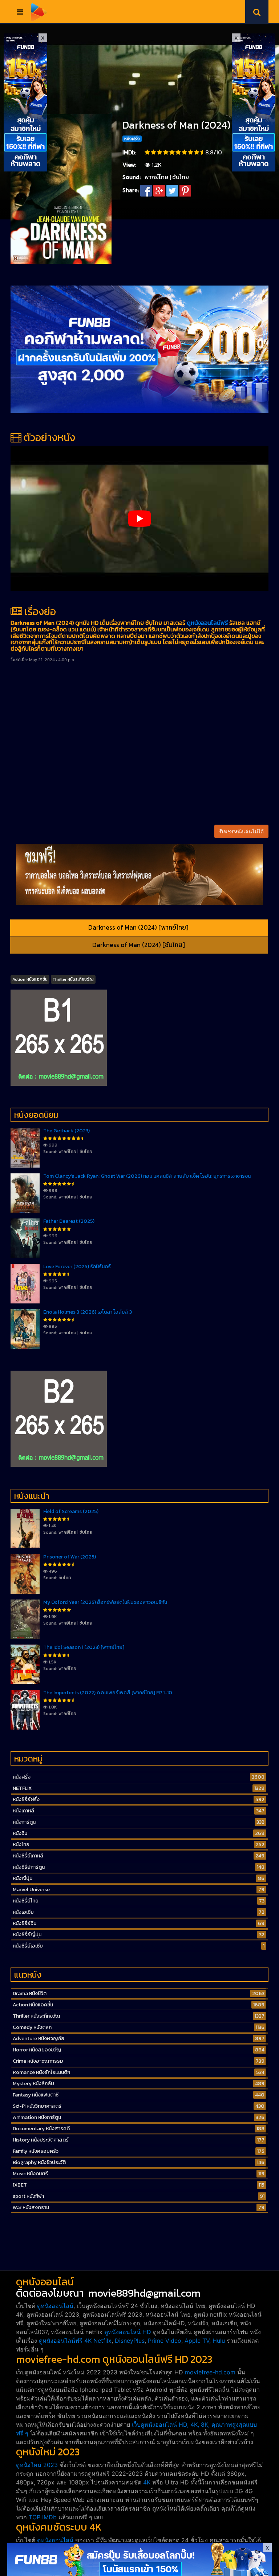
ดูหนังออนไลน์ (55, 2306)
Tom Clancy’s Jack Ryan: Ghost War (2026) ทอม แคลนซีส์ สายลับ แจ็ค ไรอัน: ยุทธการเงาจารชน (147, 1176)
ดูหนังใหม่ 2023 (37, 2465)
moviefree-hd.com (210, 2372)
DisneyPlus (130, 2341)
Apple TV (197, 2341)
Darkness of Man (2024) (176, 125)
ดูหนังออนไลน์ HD (128, 2332)
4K (147, 2482)
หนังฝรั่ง (132, 139)
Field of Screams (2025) (71, 1511)
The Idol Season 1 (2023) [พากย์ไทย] (84, 1647)
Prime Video (165, 2341)
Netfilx (102, 2341)
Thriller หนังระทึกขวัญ (73, 979)
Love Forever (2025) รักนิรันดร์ (77, 1267)
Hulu (219, 2341)
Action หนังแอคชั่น (30, 979)
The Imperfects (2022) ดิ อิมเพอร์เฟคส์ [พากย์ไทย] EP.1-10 (108, 1693)
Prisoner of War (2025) (70, 1557)
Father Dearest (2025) (69, 1221)
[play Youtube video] (139, 519)
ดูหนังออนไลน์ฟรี (207, 623)
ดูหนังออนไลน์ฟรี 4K (65, 2341)
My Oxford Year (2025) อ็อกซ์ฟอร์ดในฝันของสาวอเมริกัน (105, 1602)
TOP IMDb (43, 2517)
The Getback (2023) (66, 1131)
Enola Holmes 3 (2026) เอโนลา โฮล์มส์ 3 (88, 1312)
